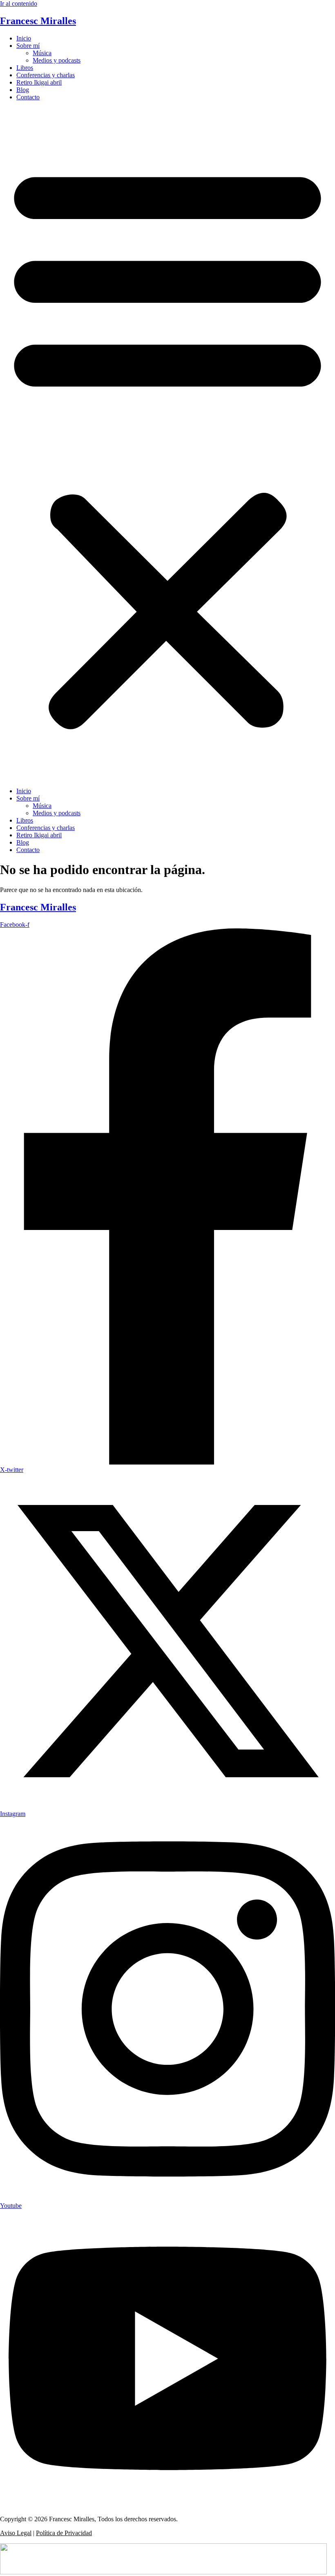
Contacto (28, 97)
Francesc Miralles (38, 21)
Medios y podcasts (57, 60)
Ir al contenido (19, 3)
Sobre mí (28, 46)
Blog (23, 90)
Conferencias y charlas (46, 75)
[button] (167, 444)
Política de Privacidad (64, 2533)
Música (42, 53)
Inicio (24, 38)
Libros (25, 68)
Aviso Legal (16, 2533)
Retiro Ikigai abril (39, 82)
